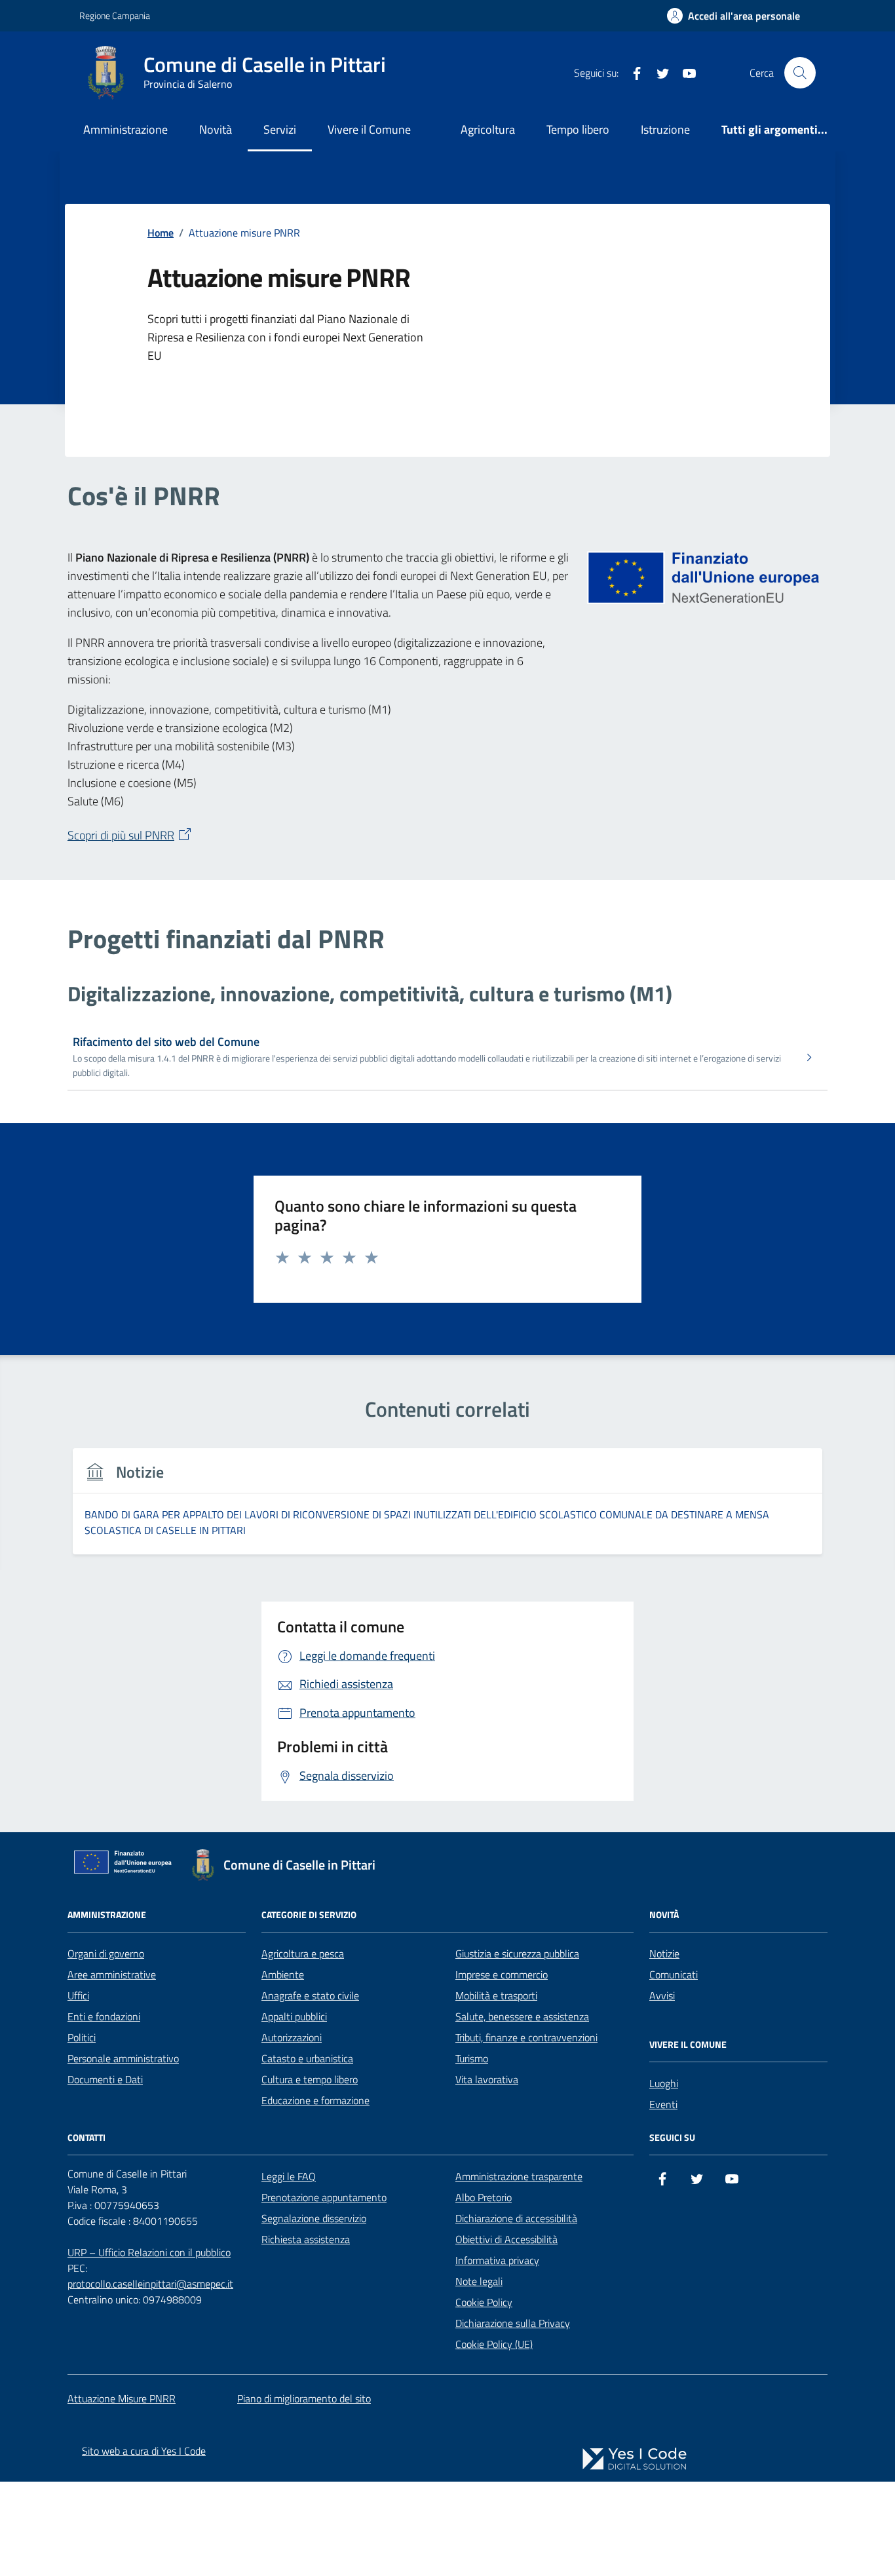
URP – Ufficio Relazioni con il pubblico (149, 2252)
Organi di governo (106, 1953)
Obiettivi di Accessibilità (506, 2239)
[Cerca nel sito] (800, 73)
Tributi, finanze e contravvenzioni (526, 2037)
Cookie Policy (484, 2302)
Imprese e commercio (502, 1974)
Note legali (479, 2281)
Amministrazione (125, 129)
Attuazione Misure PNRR (122, 2398)
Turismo (472, 2058)
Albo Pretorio (484, 2197)
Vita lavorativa (487, 2079)
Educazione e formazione (315, 2100)
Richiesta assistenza (306, 2239)
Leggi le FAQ (289, 2176)
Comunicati (674, 1974)
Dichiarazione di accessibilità (516, 2218)
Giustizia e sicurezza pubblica (517, 1953)
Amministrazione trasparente (519, 2176)
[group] (447, 1509)
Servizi (280, 129)
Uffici (78, 1995)
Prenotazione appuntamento (324, 2197)
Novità (216, 129)
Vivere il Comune (369, 129)
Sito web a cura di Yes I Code (144, 2451)
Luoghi (664, 2083)
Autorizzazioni (292, 2037)
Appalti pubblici (294, 2016)
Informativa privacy (497, 2260)
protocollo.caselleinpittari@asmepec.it (150, 2284)
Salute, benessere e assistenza (522, 2016)
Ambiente (283, 1974)
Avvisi (662, 1995)
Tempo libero (578, 129)
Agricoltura (488, 129)
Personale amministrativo (123, 2058)
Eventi (663, 2104)
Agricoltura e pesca (303, 1953)
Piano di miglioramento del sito (304, 2398)
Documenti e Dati (105, 2079)
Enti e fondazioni (104, 2016)
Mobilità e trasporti (496, 1995)
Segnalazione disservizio (314, 2218)
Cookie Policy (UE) (494, 2344)
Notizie (664, 1953)
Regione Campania (115, 15)
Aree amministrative (112, 1974)
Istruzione (665, 129)
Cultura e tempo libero (310, 2079)
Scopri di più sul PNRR (121, 835)
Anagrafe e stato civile (310, 1995)
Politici (82, 2037)
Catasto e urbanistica (307, 2058)
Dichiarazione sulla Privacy (513, 2323)
